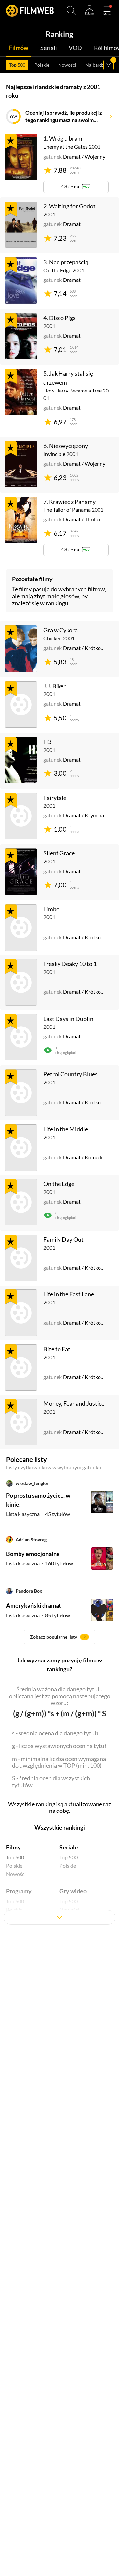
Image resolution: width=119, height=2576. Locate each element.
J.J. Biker (55, 686)
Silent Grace (59, 853)
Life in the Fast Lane (69, 1294)
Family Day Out (63, 1239)
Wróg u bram (66, 138)
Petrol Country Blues (70, 1074)
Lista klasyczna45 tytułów (38, 1514)
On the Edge (59, 1184)
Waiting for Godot (72, 206)
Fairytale (55, 798)
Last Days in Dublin (68, 1019)
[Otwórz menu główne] (107, 11)
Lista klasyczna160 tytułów (40, 1563)
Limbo (51, 909)
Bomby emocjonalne (33, 1554)
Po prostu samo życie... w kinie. (38, 1500)
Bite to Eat (57, 1349)
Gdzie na (70, 187)
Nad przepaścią (69, 262)
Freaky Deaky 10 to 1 (70, 964)
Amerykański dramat (34, 1605)
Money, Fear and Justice (74, 1403)
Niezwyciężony (68, 446)
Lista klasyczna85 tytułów (38, 1615)
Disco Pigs (62, 318)
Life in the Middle (66, 1129)
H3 (47, 742)
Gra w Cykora (60, 630)
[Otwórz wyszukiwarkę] (71, 11)
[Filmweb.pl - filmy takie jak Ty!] (30, 11)
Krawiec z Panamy (72, 502)
